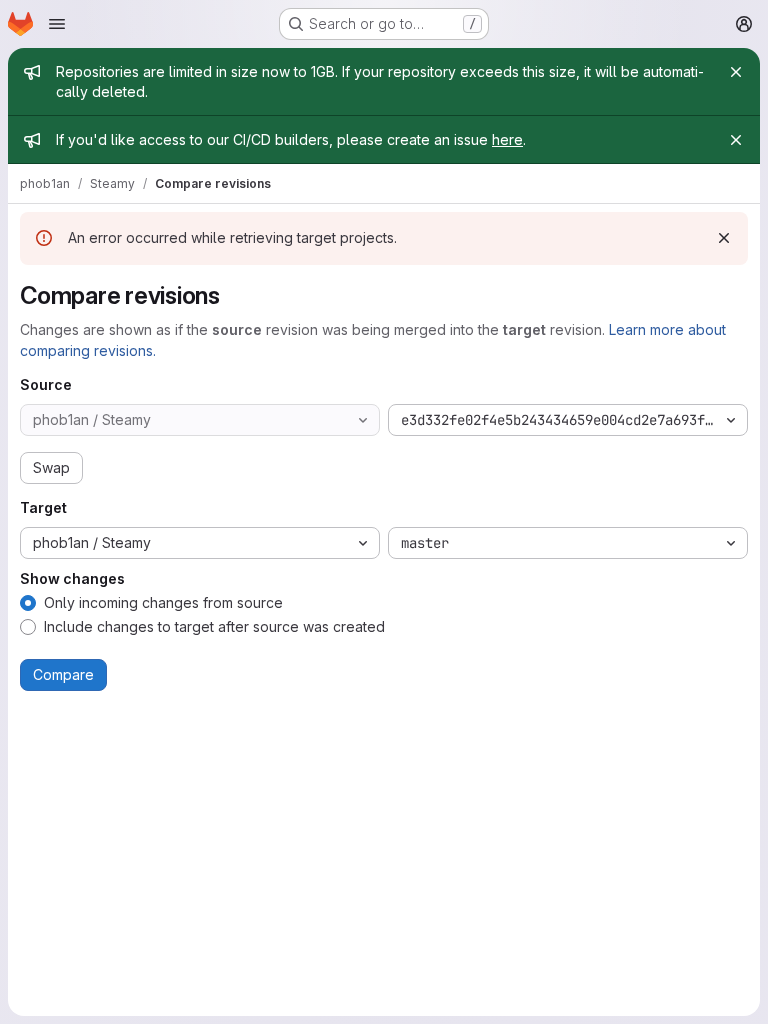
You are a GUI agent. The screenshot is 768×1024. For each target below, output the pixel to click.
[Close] (736, 72)
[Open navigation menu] (57, 24)
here (507, 139)
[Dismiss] (724, 238)
